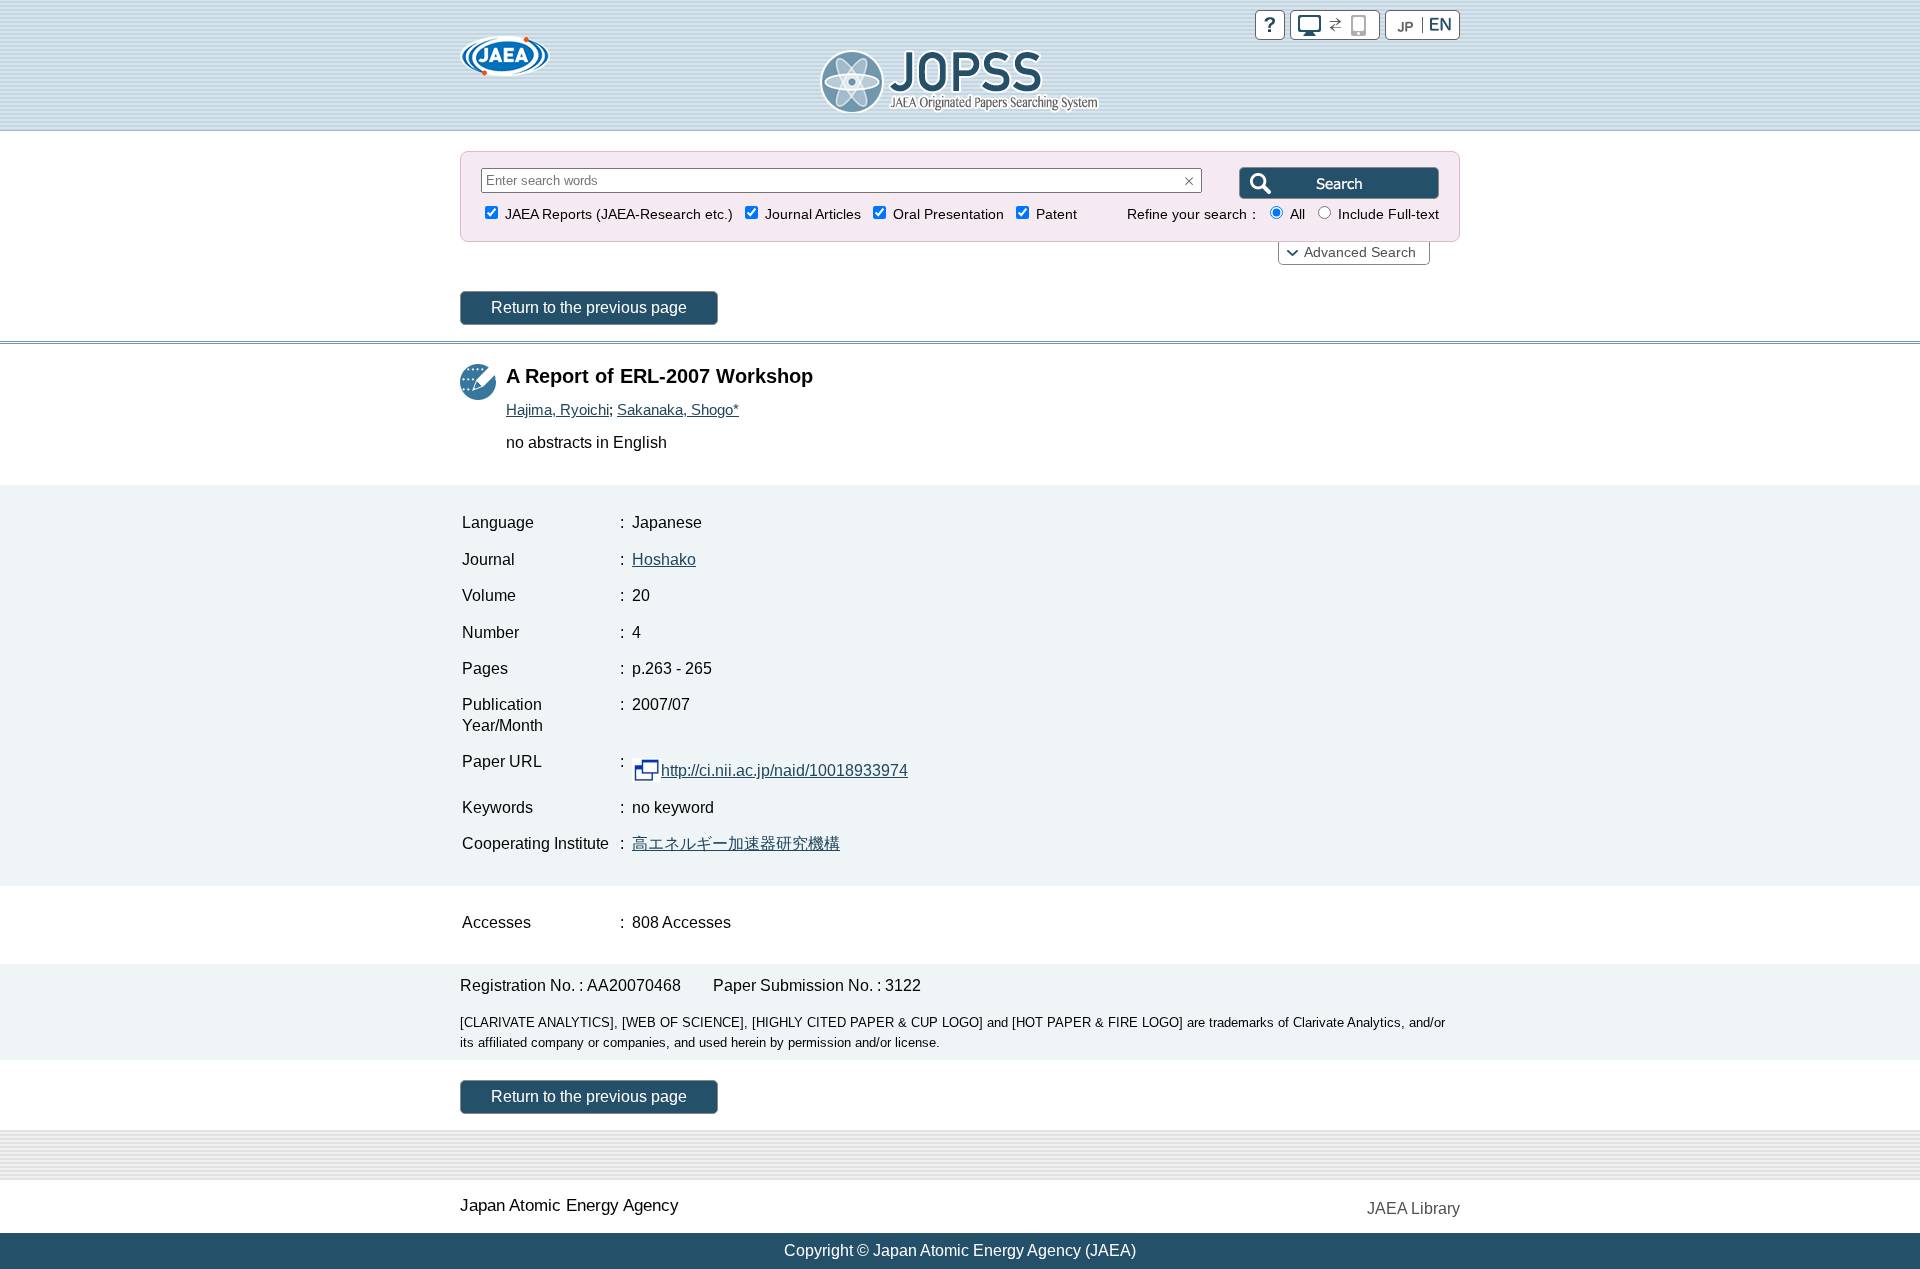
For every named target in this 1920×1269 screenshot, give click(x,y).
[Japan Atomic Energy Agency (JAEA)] (505, 62)
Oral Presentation (948, 214)
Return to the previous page (589, 307)
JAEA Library (1413, 1208)
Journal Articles (813, 214)
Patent (1056, 214)
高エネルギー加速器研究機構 (736, 843)
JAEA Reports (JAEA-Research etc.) (619, 214)
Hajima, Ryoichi (557, 409)
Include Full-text (1388, 214)
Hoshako (664, 559)
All (1297, 214)
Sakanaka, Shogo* (678, 409)
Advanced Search (1360, 252)
